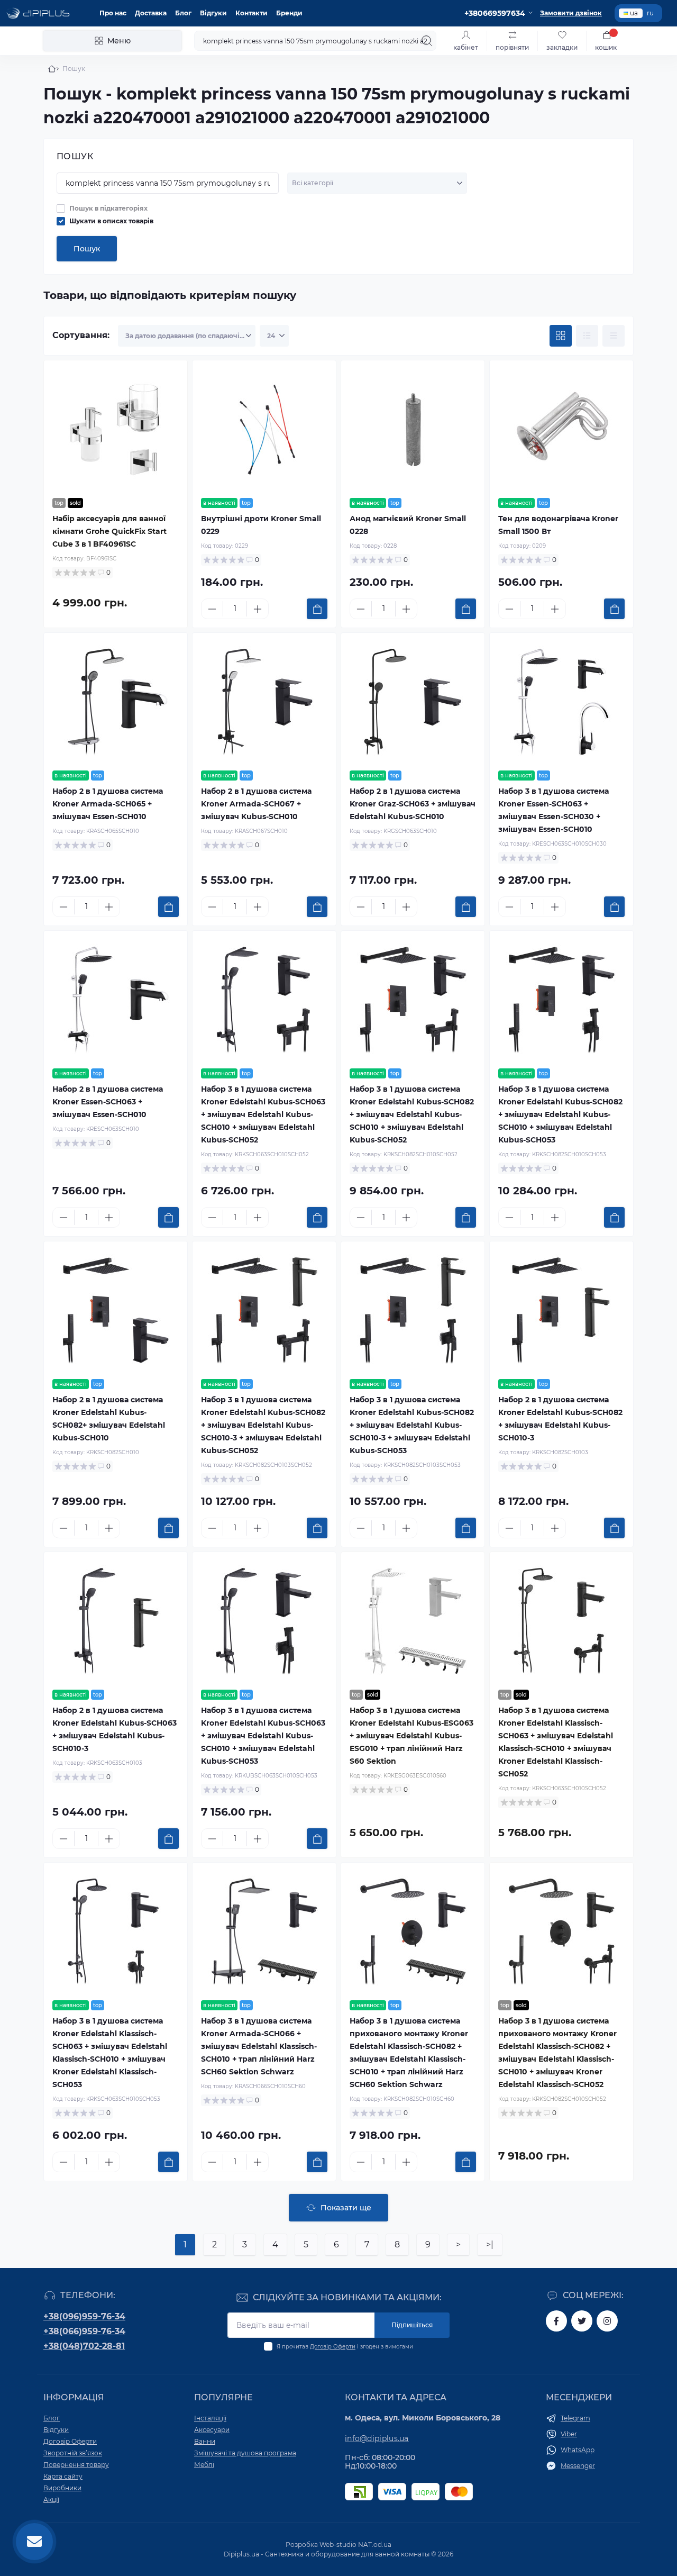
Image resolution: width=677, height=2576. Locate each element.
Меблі (204, 2465)
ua (634, 13)
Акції (51, 2500)
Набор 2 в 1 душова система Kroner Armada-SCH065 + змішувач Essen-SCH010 (108, 804)
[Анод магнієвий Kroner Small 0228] (413, 429)
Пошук (87, 249)
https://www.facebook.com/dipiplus (556, 2321)
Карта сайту (63, 2476)
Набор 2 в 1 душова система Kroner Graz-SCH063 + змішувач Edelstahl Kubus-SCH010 (413, 804)
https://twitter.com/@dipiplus (582, 2321)
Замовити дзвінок (571, 13)
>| (490, 2244)
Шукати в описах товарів (111, 221)
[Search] (427, 41)
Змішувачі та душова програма (245, 2453)
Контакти (251, 13)
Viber (569, 2434)
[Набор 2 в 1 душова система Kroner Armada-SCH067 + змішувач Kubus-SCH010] (264, 702)
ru (650, 13)
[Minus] (212, 609)
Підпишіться (412, 2325)
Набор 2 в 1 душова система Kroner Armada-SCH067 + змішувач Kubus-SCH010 (256, 804)
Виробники (62, 2488)
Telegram (575, 2418)
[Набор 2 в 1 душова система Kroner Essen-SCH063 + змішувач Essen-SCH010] (116, 1000)
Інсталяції (210, 2418)
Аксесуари (212, 2430)
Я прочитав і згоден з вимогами (345, 2347)
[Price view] (614, 336)
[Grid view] (561, 336)
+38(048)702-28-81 (84, 2346)
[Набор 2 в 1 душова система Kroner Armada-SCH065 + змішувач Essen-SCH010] (116, 702)
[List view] (587, 336)
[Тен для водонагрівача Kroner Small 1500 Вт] (561, 429)
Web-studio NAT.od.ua (355, 2545)
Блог (183, 13)
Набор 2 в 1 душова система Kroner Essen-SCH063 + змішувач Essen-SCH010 (108, 1102)
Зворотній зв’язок (73, 2453)
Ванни (205, 2441)
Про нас (113, 13)
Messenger (578, 2466)
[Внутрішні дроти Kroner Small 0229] (264, 429)
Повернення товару (76, 2465)
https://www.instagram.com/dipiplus (607, 2321)
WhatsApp (578, 2450)
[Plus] (258, 609)
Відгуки (213, 13)
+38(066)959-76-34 (84, 2331)
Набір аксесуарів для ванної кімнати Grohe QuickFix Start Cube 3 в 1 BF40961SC (109, 531)
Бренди (289, 13)
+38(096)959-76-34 (84, 2316)
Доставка (151, 13)
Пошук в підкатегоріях (108, 208)
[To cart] (317, 609)
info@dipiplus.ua (377, 2438)
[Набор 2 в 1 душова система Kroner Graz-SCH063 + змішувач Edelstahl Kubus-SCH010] (413, 702)
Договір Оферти (333, 2347)
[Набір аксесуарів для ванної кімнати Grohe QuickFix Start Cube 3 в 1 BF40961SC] (116, 429)
